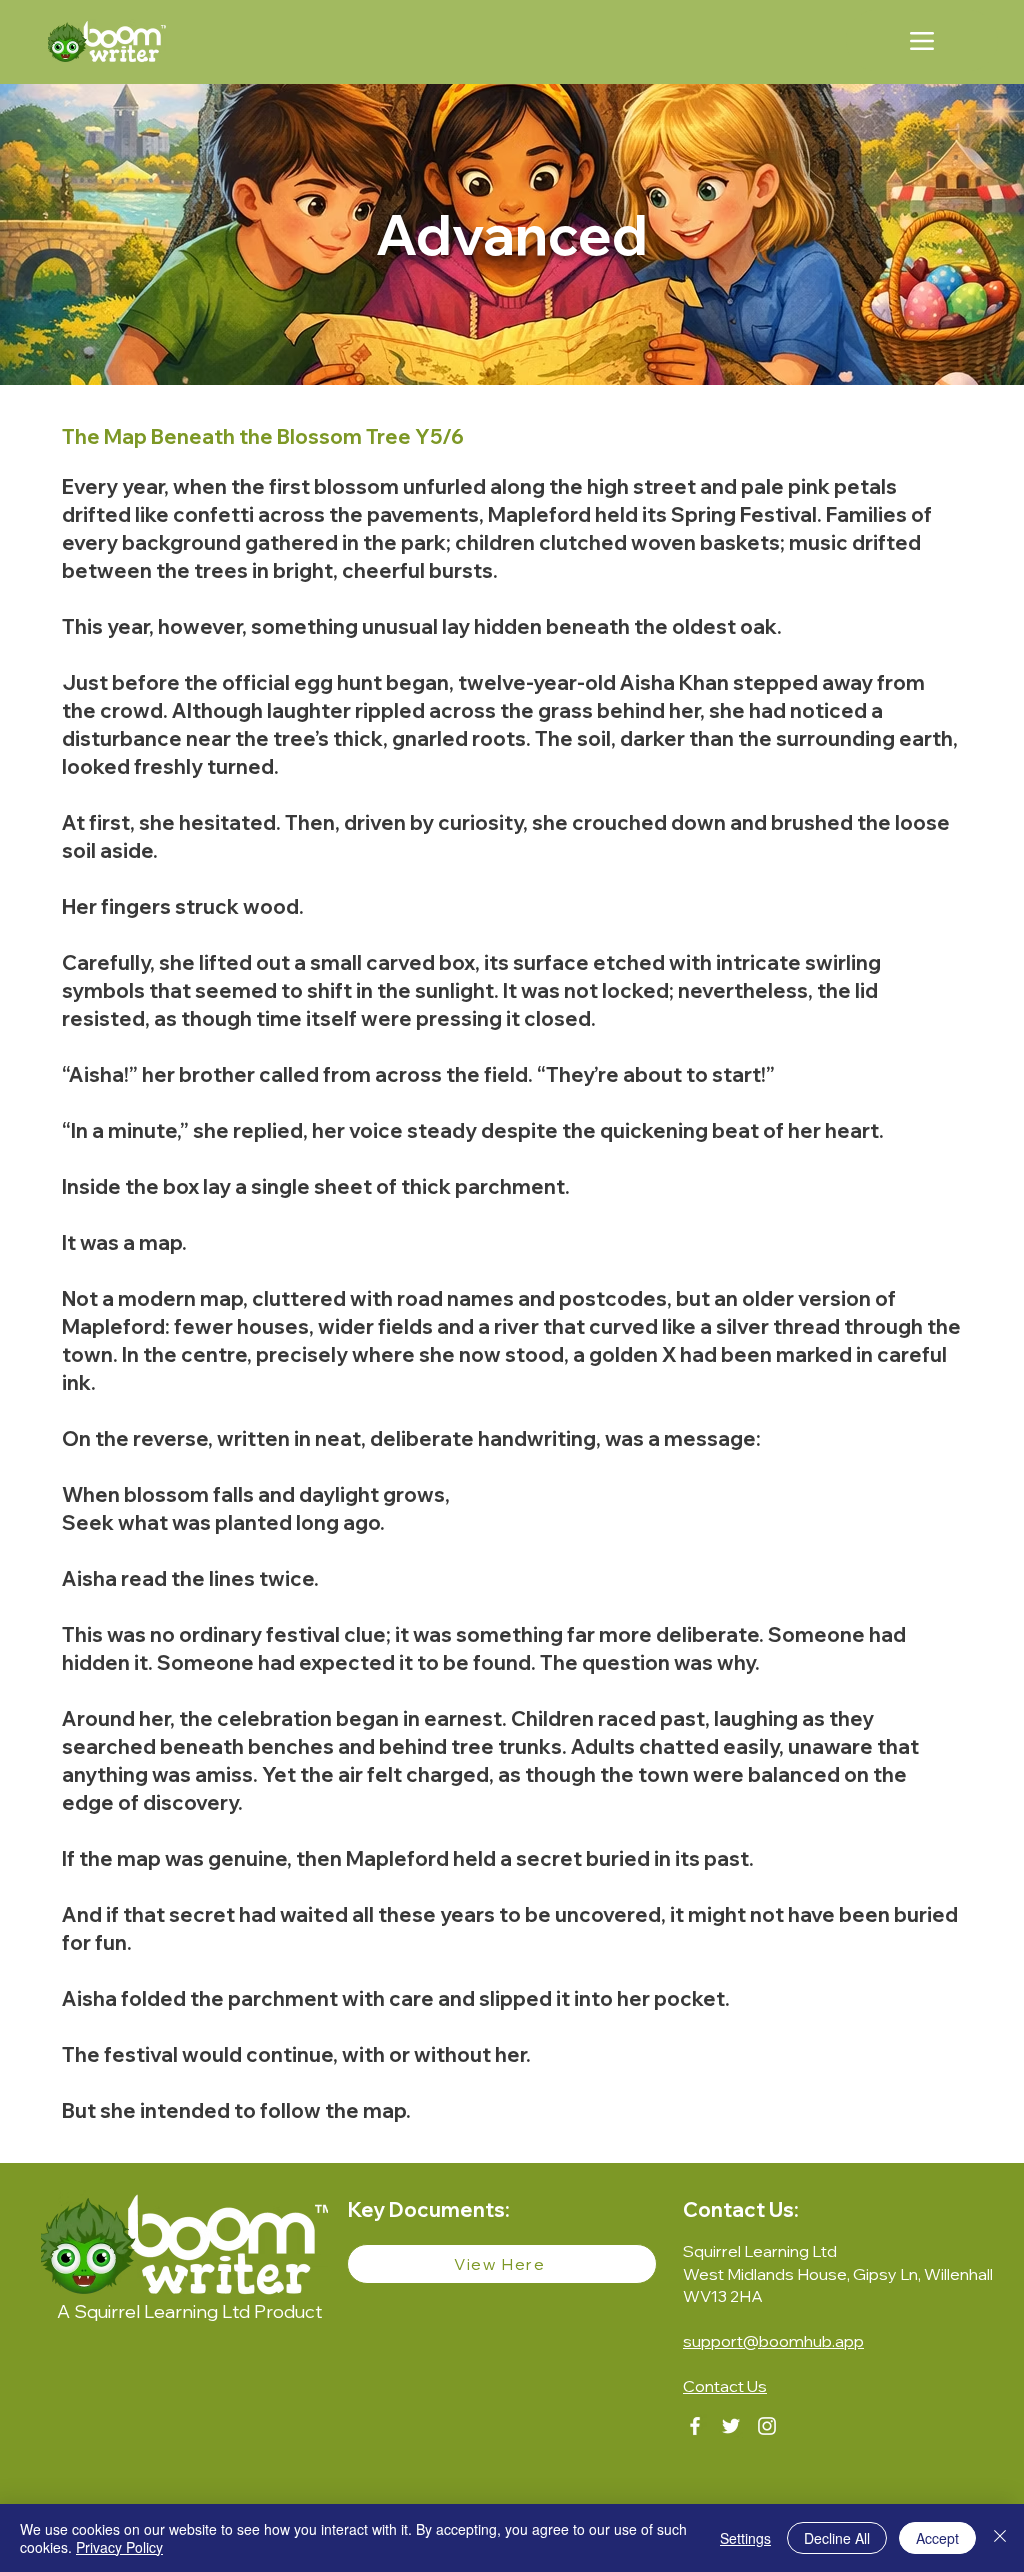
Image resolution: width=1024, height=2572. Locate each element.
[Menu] (922, 40)
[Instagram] (767, 2426)
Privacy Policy (119, 2547)
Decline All (837, 2538)
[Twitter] (731, 2426)
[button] (725, 2386)
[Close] (1000, 2538)
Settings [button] (745, 2538)
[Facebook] (695, 2426)
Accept (937, 2538)
